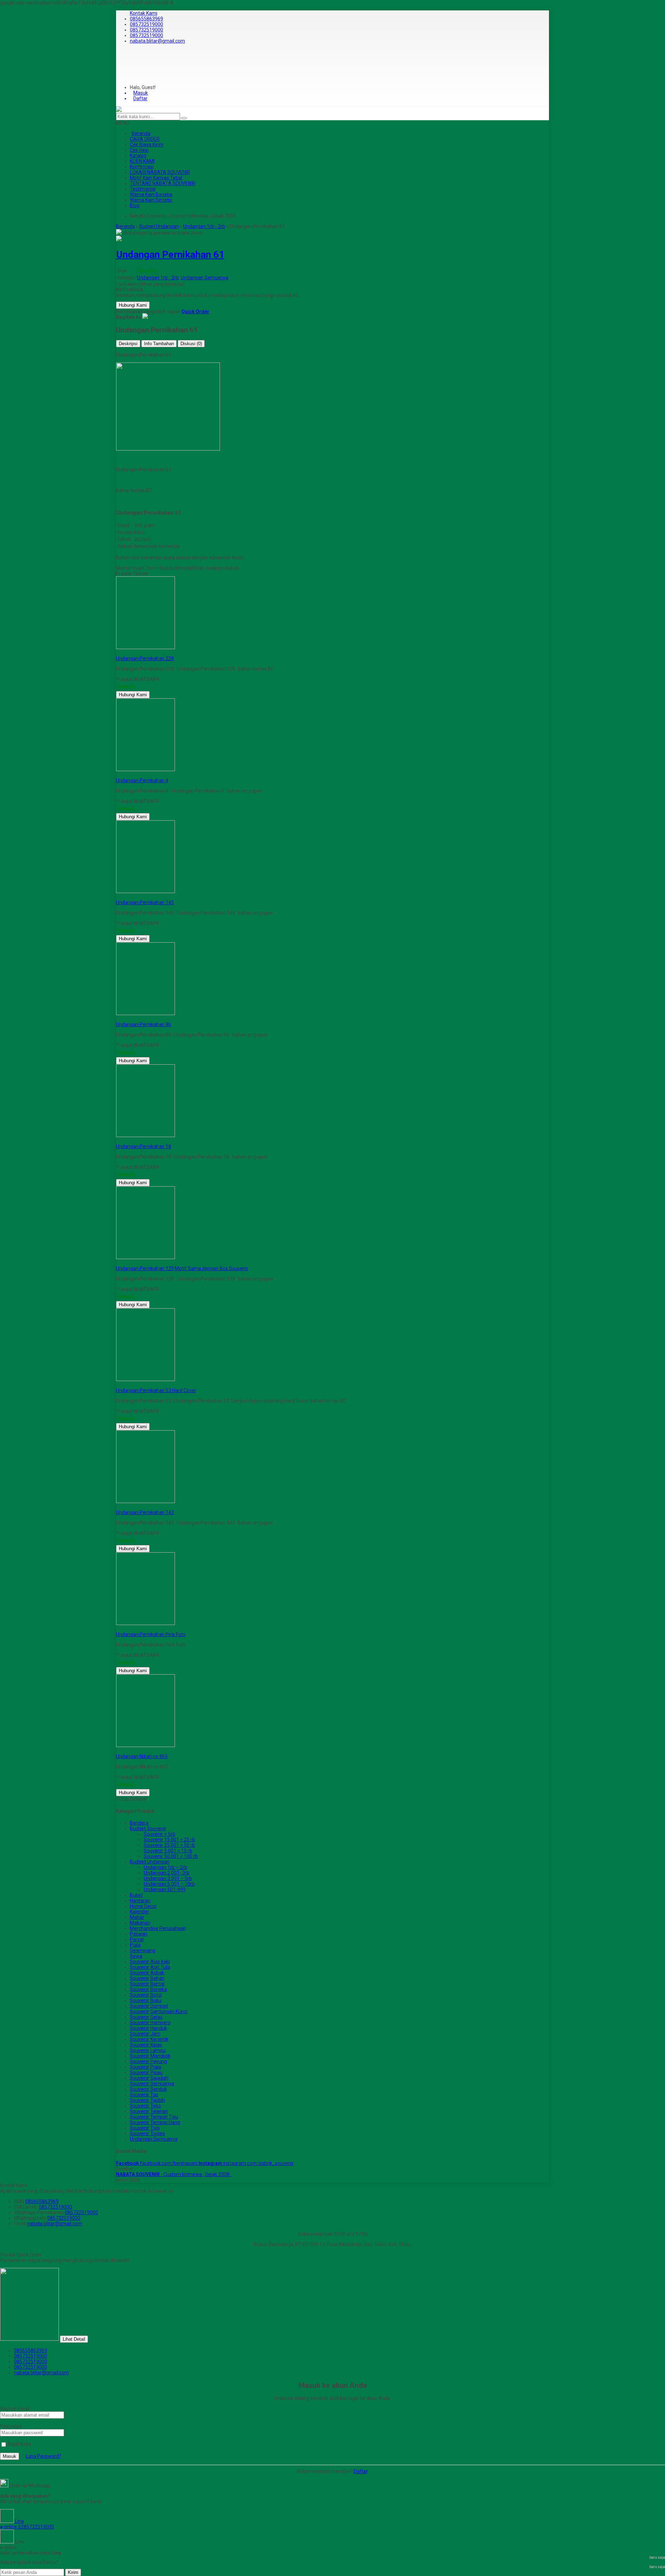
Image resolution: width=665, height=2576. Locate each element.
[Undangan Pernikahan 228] (145, 647)
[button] (184, 118)
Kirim (73, 2572)
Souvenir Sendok (148, 2089)
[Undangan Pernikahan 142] (145, 1501)
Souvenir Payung (148, 2061)
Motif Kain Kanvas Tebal (156, 178)
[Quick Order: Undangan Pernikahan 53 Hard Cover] (117, 1385)
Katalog (138, 156)
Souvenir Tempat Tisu (154, 2117)
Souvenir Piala (145, 2067)
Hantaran (140, 1901)
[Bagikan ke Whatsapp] (145, 317)
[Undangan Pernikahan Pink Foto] (145, 1623)
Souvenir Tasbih (147, 2100)
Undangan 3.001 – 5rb (168, 1878)
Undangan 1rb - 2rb (158, 278)
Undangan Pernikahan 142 (145, 1512)
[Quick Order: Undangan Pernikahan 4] (117, 775)
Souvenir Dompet (149, 2006)
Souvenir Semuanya (152, 2084)
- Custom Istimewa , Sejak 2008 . (174, 2174)
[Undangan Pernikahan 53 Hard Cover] (145, 1379)
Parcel (137, 1939)
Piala (135, 1945)
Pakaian (139, 1934)
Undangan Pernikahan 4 (142, 780)
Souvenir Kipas (146, 2045)
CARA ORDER (145, 139)
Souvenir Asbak (147, 1973)
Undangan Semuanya (205, 278)
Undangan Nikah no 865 (142, 1756)
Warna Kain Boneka (151, 194)
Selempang (143, 1950)
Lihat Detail (74, 2339)
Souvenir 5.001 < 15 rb (168, 1851)
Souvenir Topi (145, 2128)
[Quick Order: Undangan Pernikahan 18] (117, 1141)
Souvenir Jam (145, 2034)
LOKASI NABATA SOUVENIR (160, 172)
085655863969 (147, 19)
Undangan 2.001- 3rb (167, 1873)
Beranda (141, 133)
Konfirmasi (142, 167)
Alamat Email (15, 2409)
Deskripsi (128, 344)
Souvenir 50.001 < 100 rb (171, 1856)
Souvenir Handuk (148, 2028)
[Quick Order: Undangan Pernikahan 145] (117, 897)
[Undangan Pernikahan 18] (145, 1135)
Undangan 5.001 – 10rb (169, 1884)
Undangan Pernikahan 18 (144, 1146)
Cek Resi (139, 150)
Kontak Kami (144, 13)
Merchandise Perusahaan (158, 1928)
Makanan (140, 1923)
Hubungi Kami (133, 305)
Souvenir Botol (146, 1995)
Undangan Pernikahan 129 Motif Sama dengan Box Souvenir (182, 1268)
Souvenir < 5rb (159, 1834)
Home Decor (143, 1906)
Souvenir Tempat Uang (155, 2122)
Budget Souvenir (148, 1828)
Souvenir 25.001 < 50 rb (169, 1845)
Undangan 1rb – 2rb (165, 1867)
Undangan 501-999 (165, 1889)
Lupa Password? (43, 2456)
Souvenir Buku (146, 2000)
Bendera (139, 1823)
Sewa (136, 1956)
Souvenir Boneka (148, 1989)
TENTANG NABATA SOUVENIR (163, 183)
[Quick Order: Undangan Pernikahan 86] (117, 1019)
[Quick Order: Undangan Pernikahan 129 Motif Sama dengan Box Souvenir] (117, 1263)
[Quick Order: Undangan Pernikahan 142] (117, 1507)
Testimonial (143, 189)
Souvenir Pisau (146, 2072)
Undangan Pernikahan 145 (145, 902)
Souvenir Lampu (148, 2050)
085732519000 (147, 24)
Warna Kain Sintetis (151, 200)
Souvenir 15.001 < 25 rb (169, 1840)
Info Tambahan (159, 344)
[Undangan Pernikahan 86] (145, 1013)
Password (11, 2426)
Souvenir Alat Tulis (150, 1967)
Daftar (361, 2471)
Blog (135, 206)
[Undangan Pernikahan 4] (145, 769)
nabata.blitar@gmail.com (157, 41)
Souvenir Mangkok (150, 2056)
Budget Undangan (150, 1862)
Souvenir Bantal (147, 1984)
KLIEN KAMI (142, 161)
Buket (136, 1895)
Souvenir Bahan (147, 1978)
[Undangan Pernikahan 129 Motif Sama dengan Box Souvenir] (145, 1257)
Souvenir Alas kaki (150, 1962)
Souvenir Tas (144, 2095)
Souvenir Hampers (150, 2023)
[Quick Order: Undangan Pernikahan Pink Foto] (117, 1629)
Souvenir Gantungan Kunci (159, 2011)
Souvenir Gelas (146, 2017)
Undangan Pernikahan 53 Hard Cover (156, 1390)
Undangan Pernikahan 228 (145, 658)
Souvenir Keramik (149, 2039)
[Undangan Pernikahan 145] (145, 891)
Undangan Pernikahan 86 (144, 1024)
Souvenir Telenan (149, 2111)
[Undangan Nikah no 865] (145, 1745)
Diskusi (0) (191, 344)
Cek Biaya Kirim (147, 145)
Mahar (137, 1917)
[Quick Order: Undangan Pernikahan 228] (117, 653)
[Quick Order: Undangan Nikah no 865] (117, 1751)
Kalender (140, 1912)
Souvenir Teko (145, 2106)
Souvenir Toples (147, 2133)
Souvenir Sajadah (149, 2078)
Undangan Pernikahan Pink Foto (151, 1634)
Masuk (10, 2456)
